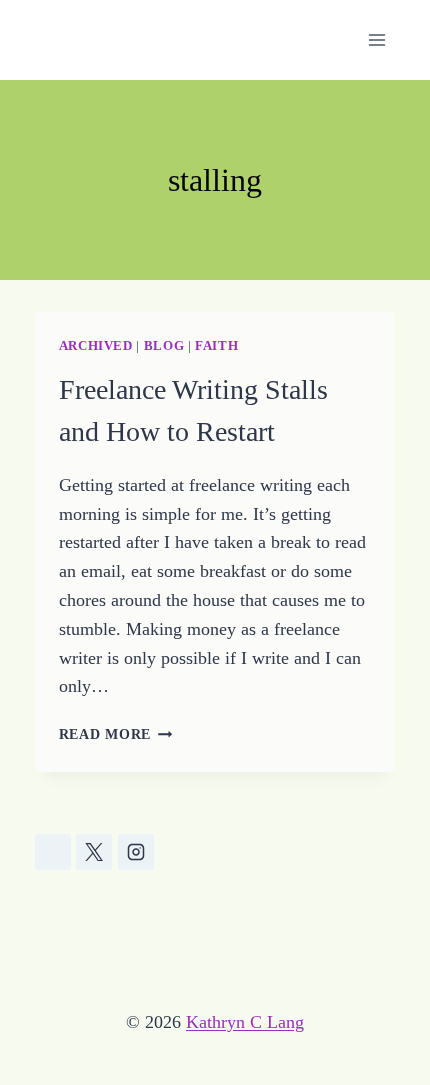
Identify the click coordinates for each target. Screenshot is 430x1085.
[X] (94, 852)
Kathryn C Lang (245, 1022)
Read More (116, 734)
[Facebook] (53, 852)
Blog (164, 346)
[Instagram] (136, 852)
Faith (216, 346)
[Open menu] (377, 39)
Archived (96, 346)
